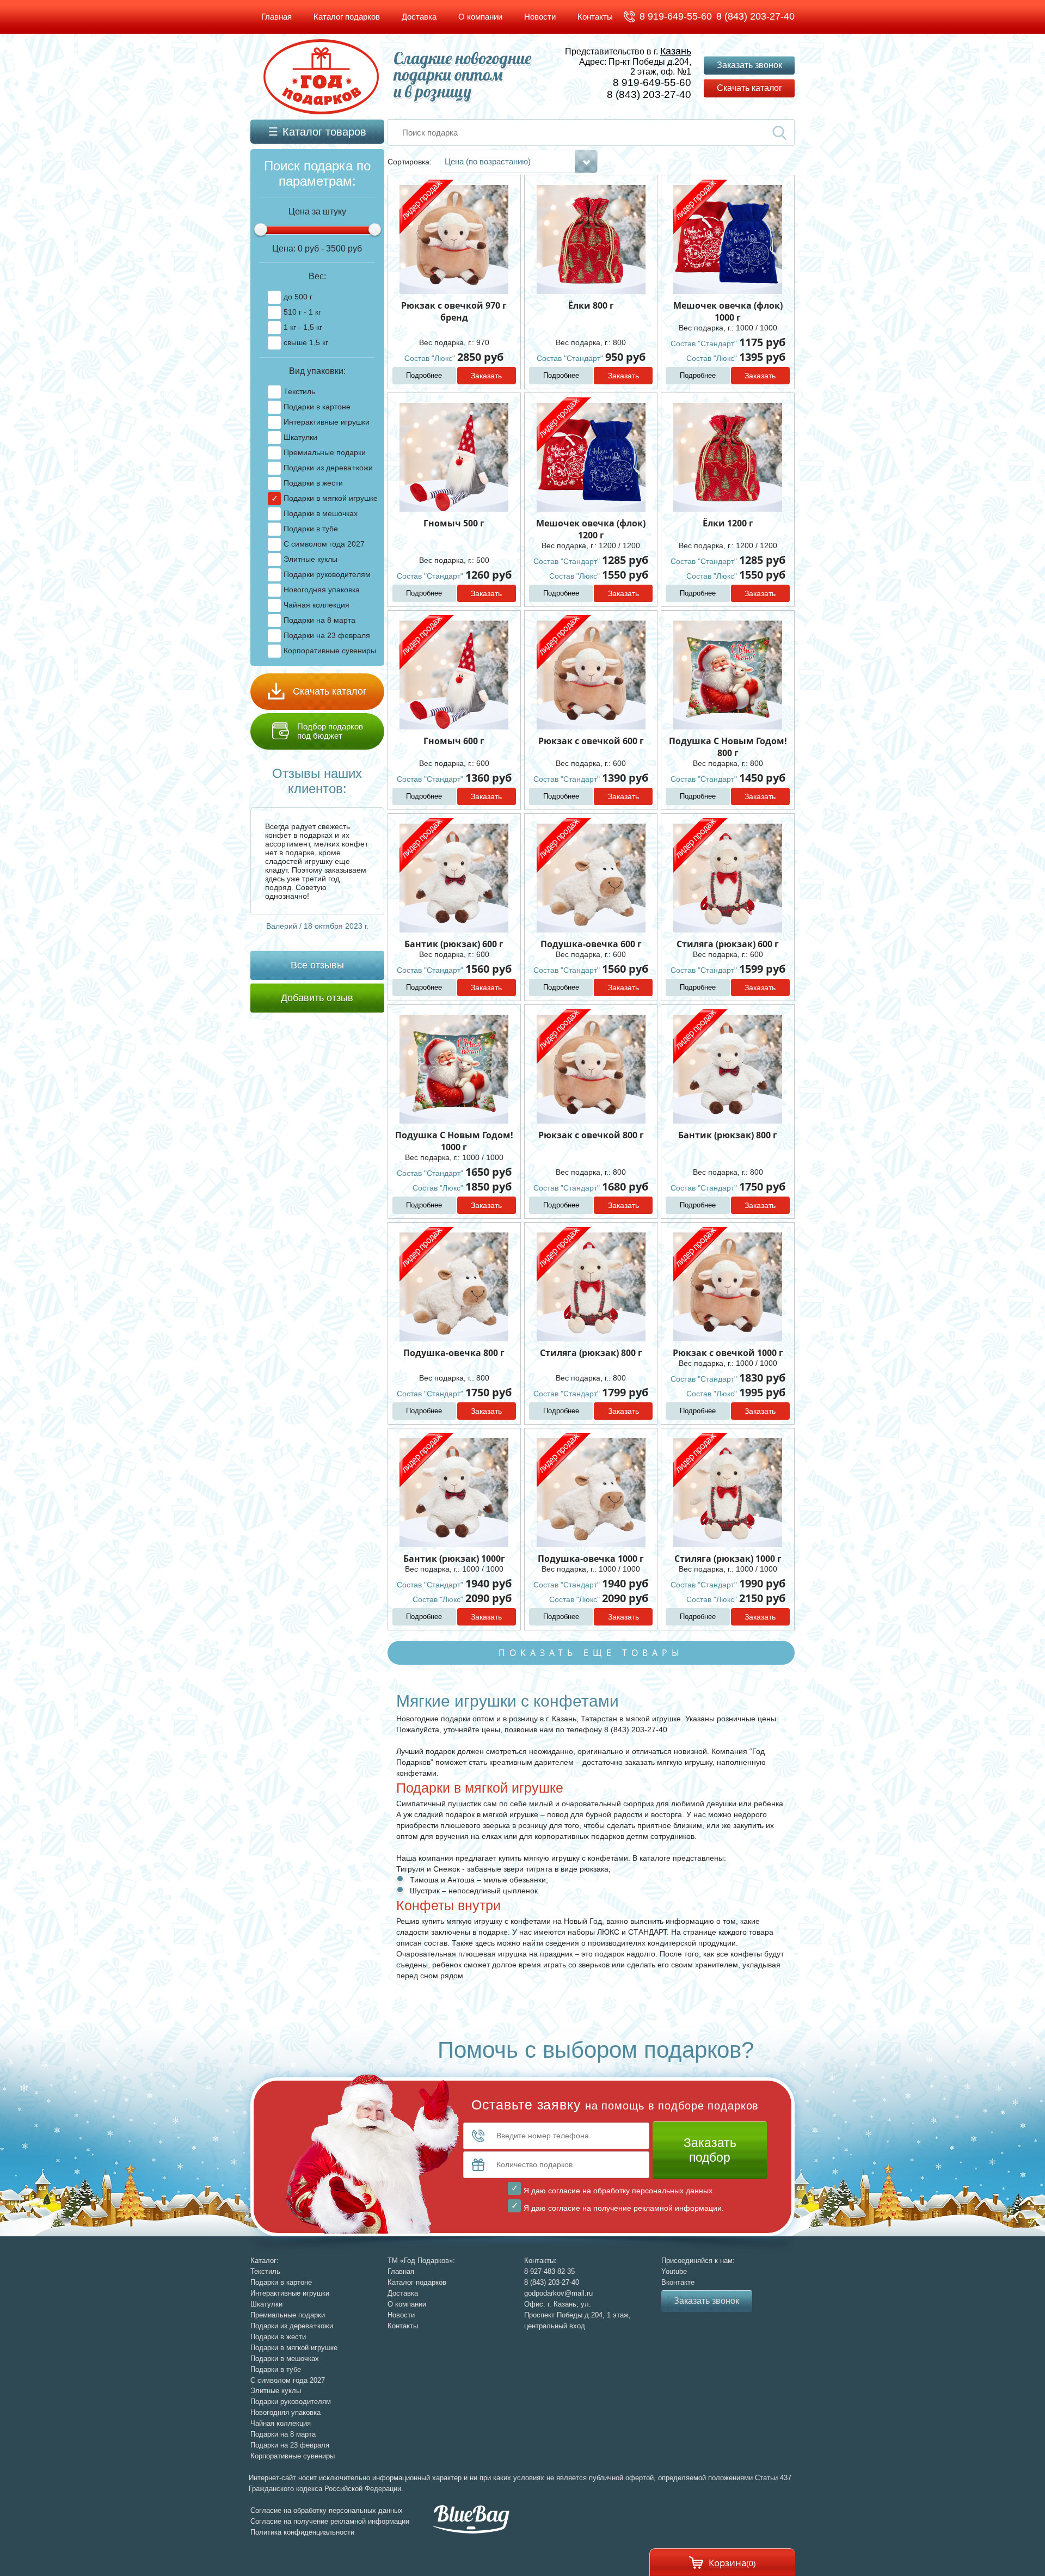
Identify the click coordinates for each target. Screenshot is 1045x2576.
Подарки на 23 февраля (327, 635)
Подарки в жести (313, 483)
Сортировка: (411, 162)
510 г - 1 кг (302, 312)
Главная (276, 17)
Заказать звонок (749, 65)
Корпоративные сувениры (330, 651)
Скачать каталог (749, 88)
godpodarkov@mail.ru (558, 2293)
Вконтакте (678, 2282)
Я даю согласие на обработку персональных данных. (619, 2191)
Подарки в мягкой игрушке (331, 498)
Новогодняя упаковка (322, 590)
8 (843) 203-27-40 (755, 16)
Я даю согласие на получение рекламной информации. (624, 2208)
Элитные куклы (311, 559)
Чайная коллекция (316, 605)
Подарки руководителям (327, 574)
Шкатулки (300, 437)
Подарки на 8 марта (319, 620)
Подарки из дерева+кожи (328, 468)
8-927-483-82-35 (549, 2271)
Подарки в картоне (317, 407)
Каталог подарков (347, 17)
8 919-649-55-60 (676, 16)
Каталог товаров (324, 132)
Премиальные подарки (325, 452)
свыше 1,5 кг (306, 342)
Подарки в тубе (311, 529)
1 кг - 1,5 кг (303, 327)
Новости (540, 17)
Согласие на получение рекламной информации (330, 2521)
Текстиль (299, 391)
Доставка (419, 17)
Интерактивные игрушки (327, 422)
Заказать (486, 376)
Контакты (595, 17)
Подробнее (424, 375)
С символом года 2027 (324, 544)
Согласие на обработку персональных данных (327, 2510)
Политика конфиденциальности (302, 2532)
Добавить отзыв (317, 998)
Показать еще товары (591, 1653)
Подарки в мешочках (321, 513)
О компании (480, 17)
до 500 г (298, 297)
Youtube (674, 2271)
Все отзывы (317, 965)
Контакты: (540, 2261)
